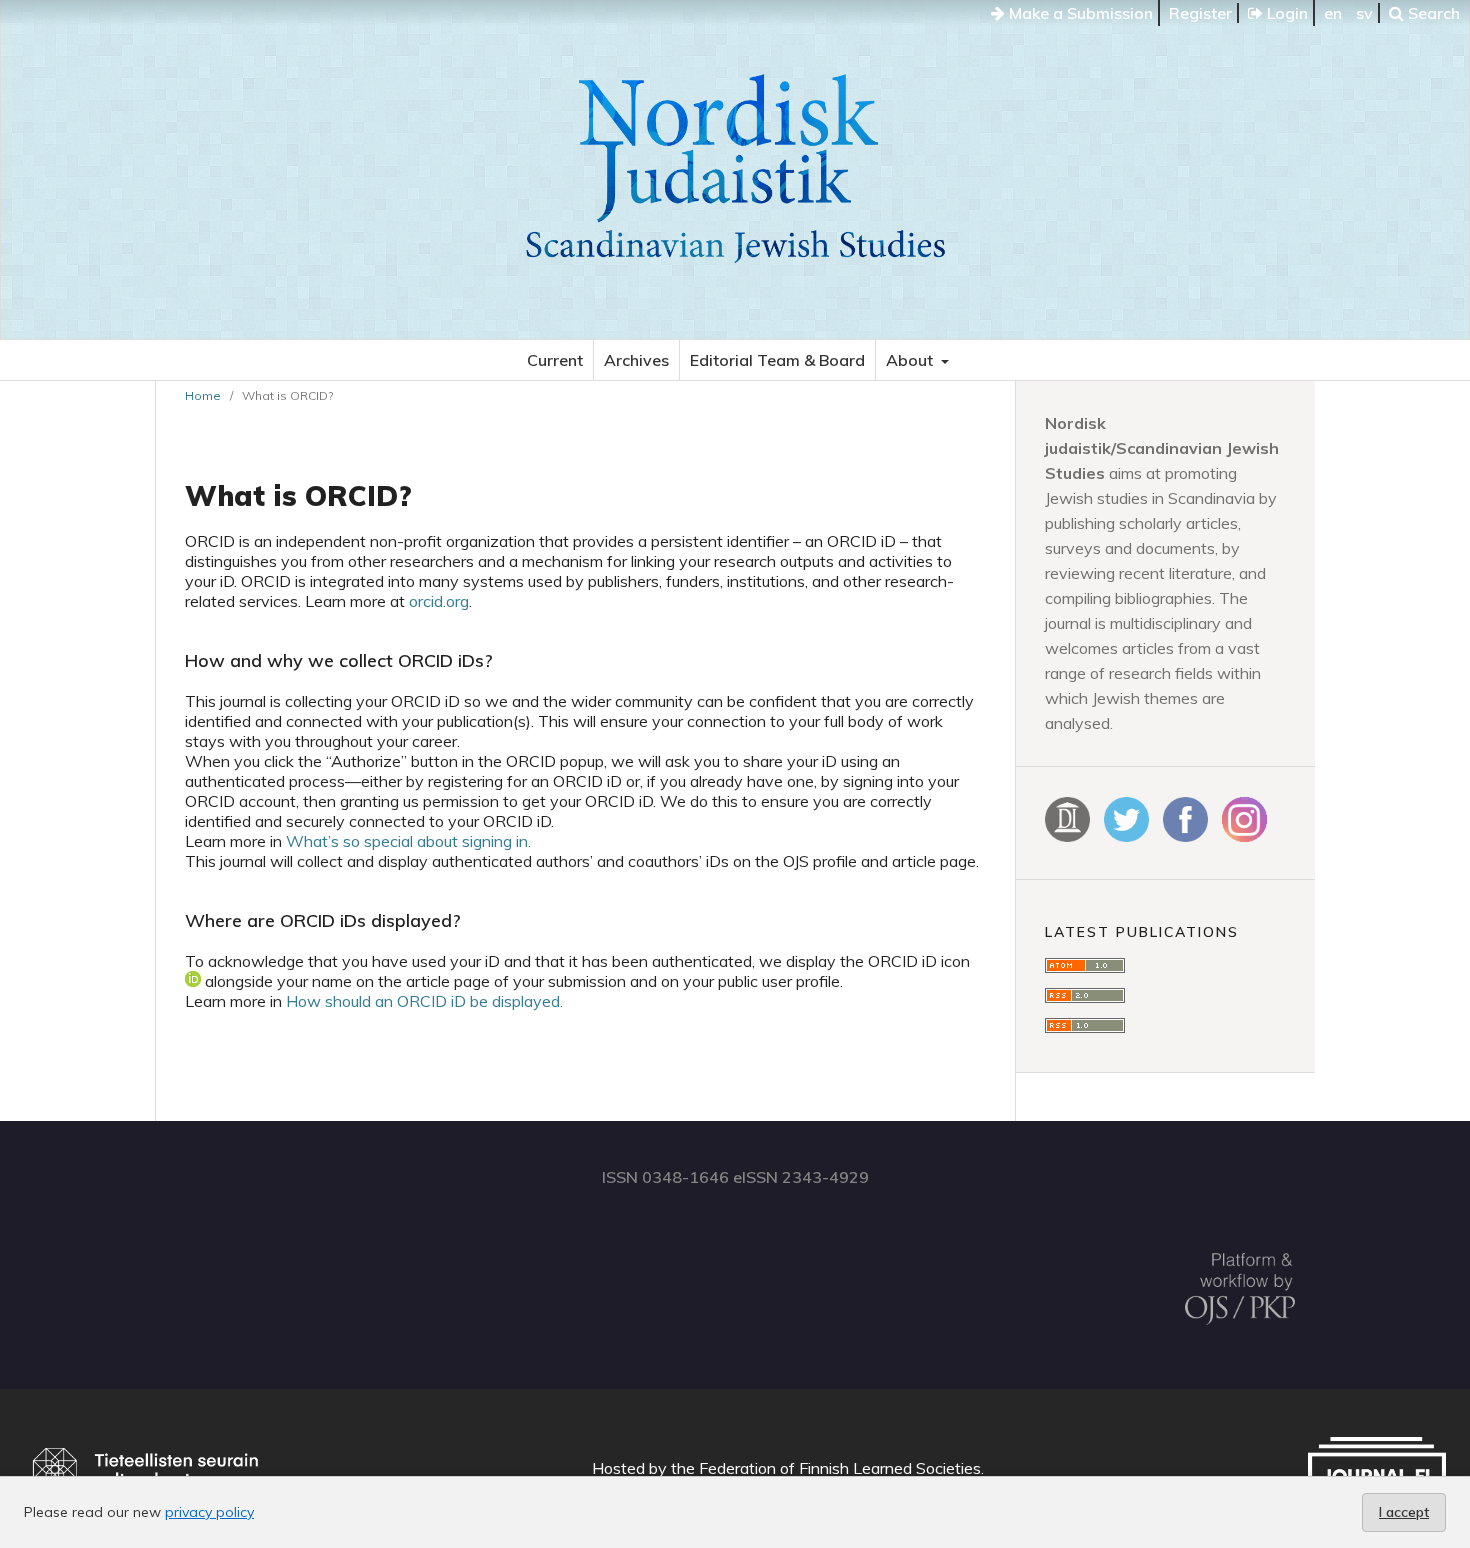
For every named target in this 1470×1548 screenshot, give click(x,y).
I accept (1404, 1512)
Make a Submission (1079, 13)
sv (1364, 13)
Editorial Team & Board (777, 360)
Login (1285, 13)
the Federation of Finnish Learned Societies (826, 1468)
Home (203, 395)
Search (1432, 13)
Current (555, 360)
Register (1200, 13)
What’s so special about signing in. (408, 841)
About (911, 360)
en (1333, 13)
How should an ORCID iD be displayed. (424, 1001)
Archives (636, 360)
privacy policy (209, 1512)
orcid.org (439, 601)
